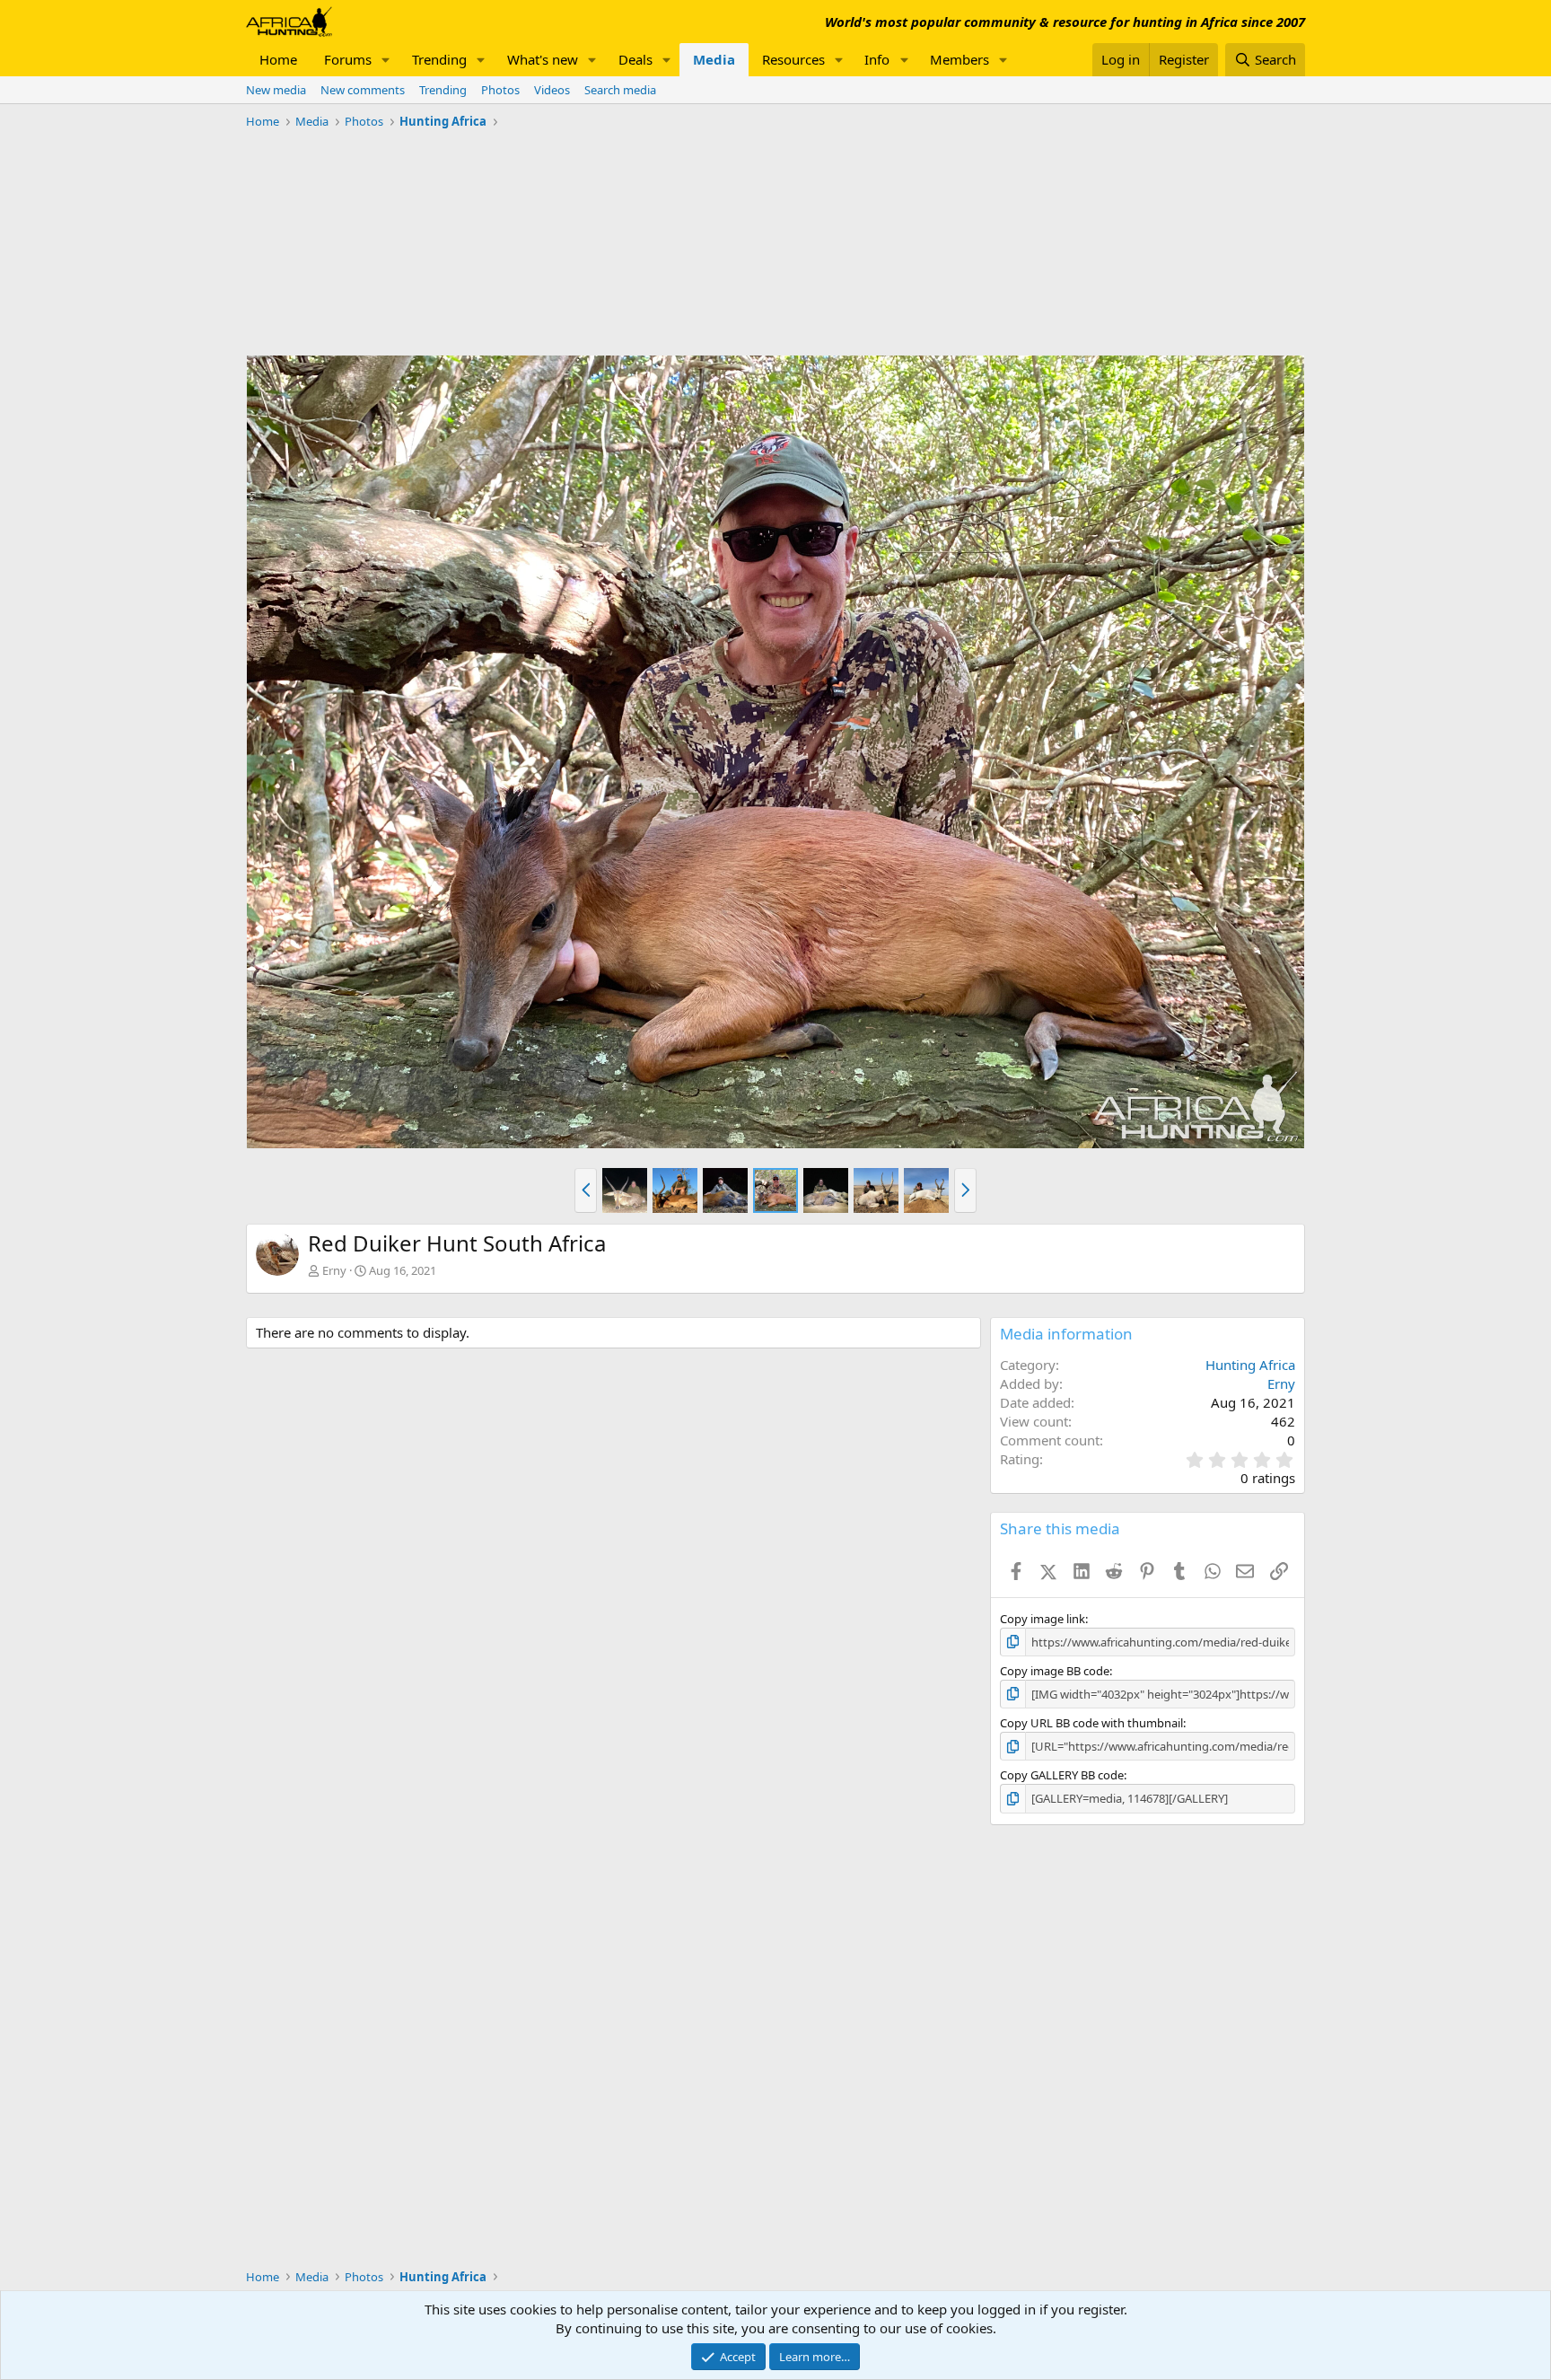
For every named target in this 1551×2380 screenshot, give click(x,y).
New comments (363, 90)
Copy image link (1043, 1619)
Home (278, 59)
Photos (500, 90)
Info (877, 59)
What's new (543, 59)
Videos (552, 90)
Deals (635, 59)
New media (276, 90)
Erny (334, 1270)
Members (960, 59)
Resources (793, 59)
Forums (348, 59)
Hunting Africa (1250, 1365)
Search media (620, 90)
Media (714, 59)
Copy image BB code (1055, 1671)
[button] (386, 60)
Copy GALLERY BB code (1062, 1775)
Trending (439, 59)
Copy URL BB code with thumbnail (1091, 1723)
